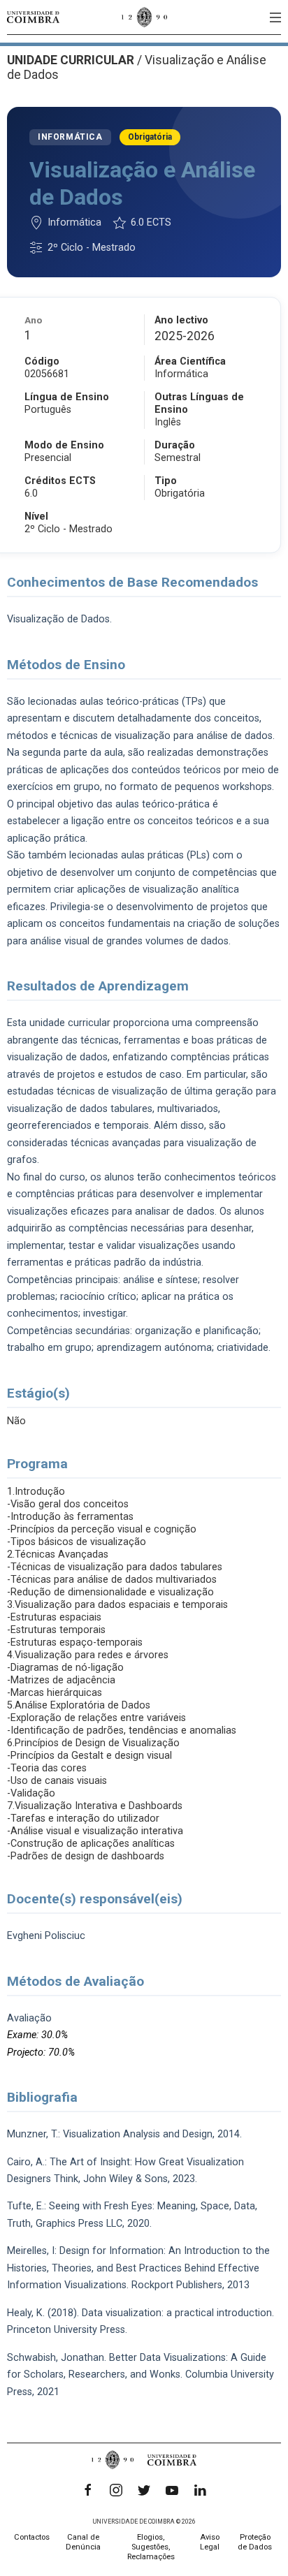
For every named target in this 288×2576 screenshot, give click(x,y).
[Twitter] (144, 2490)
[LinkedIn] (200, 2490)
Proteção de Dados (255, 2542)
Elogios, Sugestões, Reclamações (151, 2547)
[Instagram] (116, 2490)
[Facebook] (88, 2490)
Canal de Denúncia (83, 2542)
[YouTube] (172, 2490)
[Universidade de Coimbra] (33, 17)
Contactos (32, 2537)
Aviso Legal (210, 2542)
